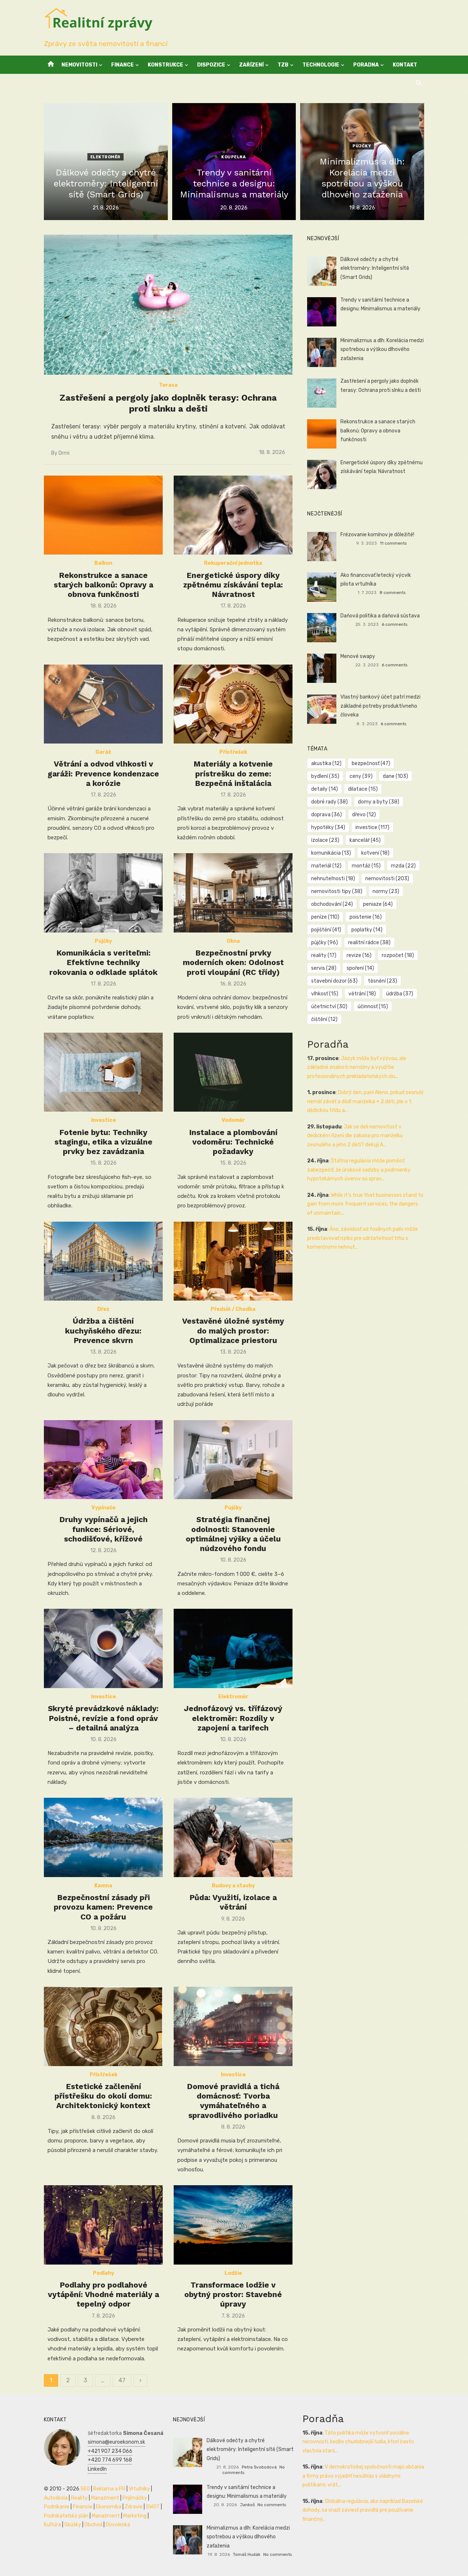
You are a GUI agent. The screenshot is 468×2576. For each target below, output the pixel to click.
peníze (325, 917)
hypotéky (328, 827)
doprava (327, 815)
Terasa (168, 385)
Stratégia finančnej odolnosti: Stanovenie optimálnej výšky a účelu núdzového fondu (233, 1534)
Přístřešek (233, 752)
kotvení (375, 853)
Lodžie (233, 2273)
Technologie (321, 65)
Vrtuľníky (139, 2489)
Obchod (93, 2525)
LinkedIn (97, 2469)
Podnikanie (57, 2507)
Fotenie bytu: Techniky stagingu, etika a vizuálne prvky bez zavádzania (103, 1142)
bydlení (325, 776)
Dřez (103, 1309)
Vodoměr (233, 1120)
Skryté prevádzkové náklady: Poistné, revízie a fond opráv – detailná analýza (103, 1718)
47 (122, 2380)
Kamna (103, 1886)
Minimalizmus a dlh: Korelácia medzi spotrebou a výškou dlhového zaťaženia (382, 349)
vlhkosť (325, 994)
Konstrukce (165, 65)
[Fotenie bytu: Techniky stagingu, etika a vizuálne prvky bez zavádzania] (103, 1072)
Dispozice (211, 65)
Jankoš (247, 2505)
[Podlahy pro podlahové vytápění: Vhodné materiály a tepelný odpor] (103, 2225)
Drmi (64, 453)
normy (386, 891)
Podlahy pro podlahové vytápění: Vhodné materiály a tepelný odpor (103, 2295)
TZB (283, 65)
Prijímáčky (135, 2498)
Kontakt (405, 65)
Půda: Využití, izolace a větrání (233, 1902)
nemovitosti (387, 879)
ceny (361, 776)
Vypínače (103, 1508)
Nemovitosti (79, 65)
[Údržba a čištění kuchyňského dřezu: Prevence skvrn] (103, 1261)
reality (324, 955)
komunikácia (331, 853)
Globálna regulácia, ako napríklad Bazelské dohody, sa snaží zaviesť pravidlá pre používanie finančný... (363, 2510)
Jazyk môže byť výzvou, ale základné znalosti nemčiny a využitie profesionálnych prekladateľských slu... (357, 1067)
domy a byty (379, 802)
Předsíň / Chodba (233, 1309)
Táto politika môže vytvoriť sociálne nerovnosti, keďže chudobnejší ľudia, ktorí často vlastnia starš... (358, 2442)
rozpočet (398, 955)
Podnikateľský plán (66, 2516)
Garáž (103, 752)
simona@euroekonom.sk (116, 2442)
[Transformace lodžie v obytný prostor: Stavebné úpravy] (233, 2225)
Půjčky (362, 146)
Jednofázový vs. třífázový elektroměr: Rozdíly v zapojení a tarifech (233, 1718)
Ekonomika (109, 2507)
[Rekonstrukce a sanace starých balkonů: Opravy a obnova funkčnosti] (103, 515)
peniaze (378, 904)
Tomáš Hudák (247, 2554)
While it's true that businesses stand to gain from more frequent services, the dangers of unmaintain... (365, 1204)
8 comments (392, 593)
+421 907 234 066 (110, 2451)
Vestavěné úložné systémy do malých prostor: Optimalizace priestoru (233, 1331)
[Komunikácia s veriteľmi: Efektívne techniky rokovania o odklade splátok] (103, 893)
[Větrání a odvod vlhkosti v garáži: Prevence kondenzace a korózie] (103, 704)
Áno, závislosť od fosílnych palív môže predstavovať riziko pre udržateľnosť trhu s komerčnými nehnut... (363, 1238)
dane (395, 776)
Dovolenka (118, 2525)
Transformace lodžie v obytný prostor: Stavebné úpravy (233, 2295)
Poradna (366, 65)
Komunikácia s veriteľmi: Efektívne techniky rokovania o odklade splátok (103, 962)
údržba (400, 994)
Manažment (105, 2498)
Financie (83, 2507)
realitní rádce (369, 943)
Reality (79, 2498)
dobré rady (329, 802)
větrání (362, 994)
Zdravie (134, 2507)
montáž (366, 866)
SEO (85, 2489)
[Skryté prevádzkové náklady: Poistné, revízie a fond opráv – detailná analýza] (103, 1648)
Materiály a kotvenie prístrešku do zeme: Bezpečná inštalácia (233, 773)
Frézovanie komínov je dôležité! (377, 535)
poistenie (366, 917)
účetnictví (329, 1007)
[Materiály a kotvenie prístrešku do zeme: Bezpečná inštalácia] (233, 704)
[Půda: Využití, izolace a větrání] (233, 1837)
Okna (233, 941)
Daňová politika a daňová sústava (380, 616)
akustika (326, 763)
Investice (103, 1120)
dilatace (363, 789)
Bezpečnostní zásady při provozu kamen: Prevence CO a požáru (103, 1907)
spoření (360, 968)
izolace (325, 840)
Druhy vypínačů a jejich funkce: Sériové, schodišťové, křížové (103, 1529)
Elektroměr (105, 157)
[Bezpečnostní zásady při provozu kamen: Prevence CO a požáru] (103, 1837)
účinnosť (373, 1007)
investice (372, 827)
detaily (324, 789)
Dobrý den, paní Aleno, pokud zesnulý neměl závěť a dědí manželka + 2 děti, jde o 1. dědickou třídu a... (365, 1101)
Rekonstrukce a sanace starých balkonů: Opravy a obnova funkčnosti (103, 585)
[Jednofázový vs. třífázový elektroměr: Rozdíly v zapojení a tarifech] (233, 1648)
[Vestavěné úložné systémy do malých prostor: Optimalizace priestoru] (233, 1261)
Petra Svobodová (259, 2467)
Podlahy (103, 2273)
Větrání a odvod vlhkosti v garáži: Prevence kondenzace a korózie (103, 773)
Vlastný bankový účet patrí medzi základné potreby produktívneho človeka (380, 706)
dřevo (364, 815)
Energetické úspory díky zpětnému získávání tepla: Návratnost (233, 585)
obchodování (332, 904)
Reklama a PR (109, 2489)
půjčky (324, 943)
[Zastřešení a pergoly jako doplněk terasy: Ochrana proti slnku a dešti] (168, 305)
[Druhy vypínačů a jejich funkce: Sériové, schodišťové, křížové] (103, 1460)
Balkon (103, 563)
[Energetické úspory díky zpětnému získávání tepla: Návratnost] (233, 515)
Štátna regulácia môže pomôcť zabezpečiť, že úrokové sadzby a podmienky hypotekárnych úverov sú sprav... (359, 1170)
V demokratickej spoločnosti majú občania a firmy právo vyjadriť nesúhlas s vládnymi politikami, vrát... (363, 2476)
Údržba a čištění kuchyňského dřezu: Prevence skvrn (103, 1331)
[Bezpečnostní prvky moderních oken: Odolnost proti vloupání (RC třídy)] (233, 893)
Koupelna (233, 157)
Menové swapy (358, 656)
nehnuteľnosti (333, 879)
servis (324, 968)
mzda (403, 866)
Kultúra (52, 2525)
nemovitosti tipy (337, 891)
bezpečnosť (371, 763)
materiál (326, 866)
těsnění (382, 981)
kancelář (365, 840)
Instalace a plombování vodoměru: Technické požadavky (233, 1142)
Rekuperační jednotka (233, 563)
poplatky (367, 930)
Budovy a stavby (233, 1886)
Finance (122, 65)
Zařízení (251, 65)
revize (359, 955)
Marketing (135, 2516)
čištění (324, 1019)
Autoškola (56, 2498)
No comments (272, 2505)
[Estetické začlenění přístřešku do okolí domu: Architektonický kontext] (103, 2026)
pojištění (326, 930)
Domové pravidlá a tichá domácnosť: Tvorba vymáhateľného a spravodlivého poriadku (233, 2101)
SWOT (153, 2507)
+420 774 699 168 (110, 2460)
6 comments (395, 624)
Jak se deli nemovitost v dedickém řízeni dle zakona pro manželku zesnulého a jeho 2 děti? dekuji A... (355, 1136)
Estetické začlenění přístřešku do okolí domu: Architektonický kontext (103, 2096)
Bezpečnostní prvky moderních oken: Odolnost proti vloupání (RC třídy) (233, 962)
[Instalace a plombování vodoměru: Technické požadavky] (233, 1072)
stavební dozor (334, 981)
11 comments (393, 543)
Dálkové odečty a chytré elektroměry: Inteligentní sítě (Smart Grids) (375, 268)
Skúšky (73, 2525)
